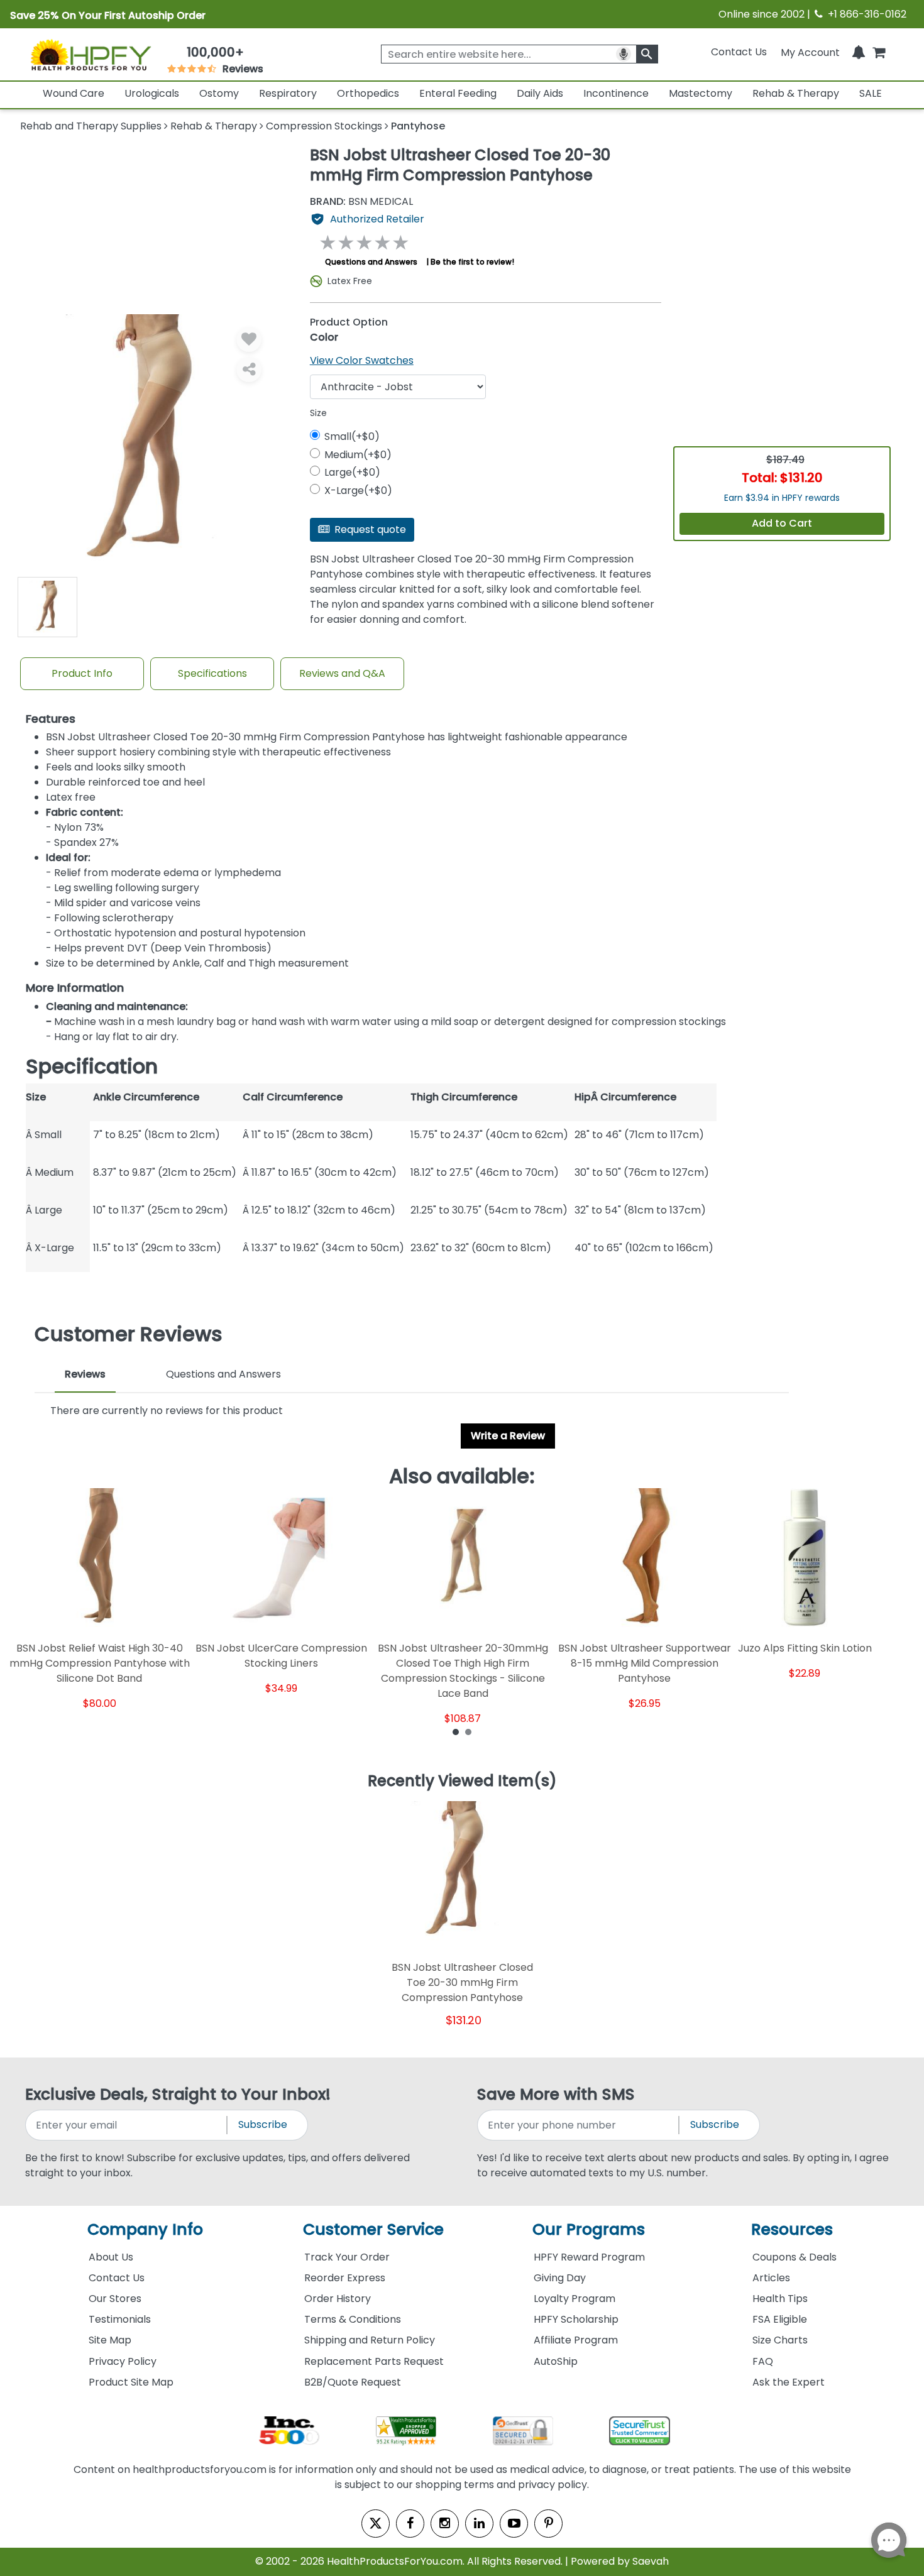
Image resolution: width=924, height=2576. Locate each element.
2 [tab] (468, 1731)
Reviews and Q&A (342, 673)
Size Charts (780, 2340)
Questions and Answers (371, 262)
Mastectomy (701, 93)
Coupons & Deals (795, 2257)
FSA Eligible (780, 2319)
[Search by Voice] (624, 54)
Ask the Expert (789, 2382)
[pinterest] (548, 2524)
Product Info (82, 673)
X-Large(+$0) (358, 491)
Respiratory (288, 93)
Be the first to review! (472, 262)
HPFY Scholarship (576, 2319)
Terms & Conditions (353, 2319)
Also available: (462, 1476)
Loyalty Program (575, 2299)
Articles (771, 2278)
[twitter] (376, 2524)
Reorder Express (345, 2278)
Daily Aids (540, 93)
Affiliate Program (576, 2340)
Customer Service (373, 2229)
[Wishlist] (249, 339)
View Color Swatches (362, 360)
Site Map (110, 2340)
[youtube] (514, 2524)
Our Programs (589, 2229)
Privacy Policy (123, 2361)
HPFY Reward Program (589, 2257)
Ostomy (219, 93)
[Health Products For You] (91, 55)
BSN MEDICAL (361, 202)
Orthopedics (368, 93)
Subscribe (263, 2124)
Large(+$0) (352, 472)
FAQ (763, 2361)
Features (51, 719)
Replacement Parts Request (374, 2361)
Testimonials (120, 2319)
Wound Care (74, 93)
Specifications (212, 673)
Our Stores (115, 2299)
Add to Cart (782, 523)
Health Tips (780, 2299)
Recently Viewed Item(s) (462, 1782)
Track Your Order (347, 2257)
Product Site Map (131, 2382)
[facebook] (410, 2524)
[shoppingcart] (879, 52)
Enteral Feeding (458, 93)
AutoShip (556, 2361)
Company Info (145, 2229)
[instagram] (445, 2524)
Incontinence (616, 93)
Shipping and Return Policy (370, 2340)
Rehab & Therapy (796, 93)
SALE (871, 93)
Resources (792, 2229)
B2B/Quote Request (353, 2382)
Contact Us (739, 52)
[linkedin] (479, 2524)
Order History (338, 2299)
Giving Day (560, 2278)
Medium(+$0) (358, 455)
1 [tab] (456, 1731)
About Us (111, 2257)
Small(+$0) (352, 436)
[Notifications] (859, 52)
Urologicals (152, 93)
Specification (92, 1066)
